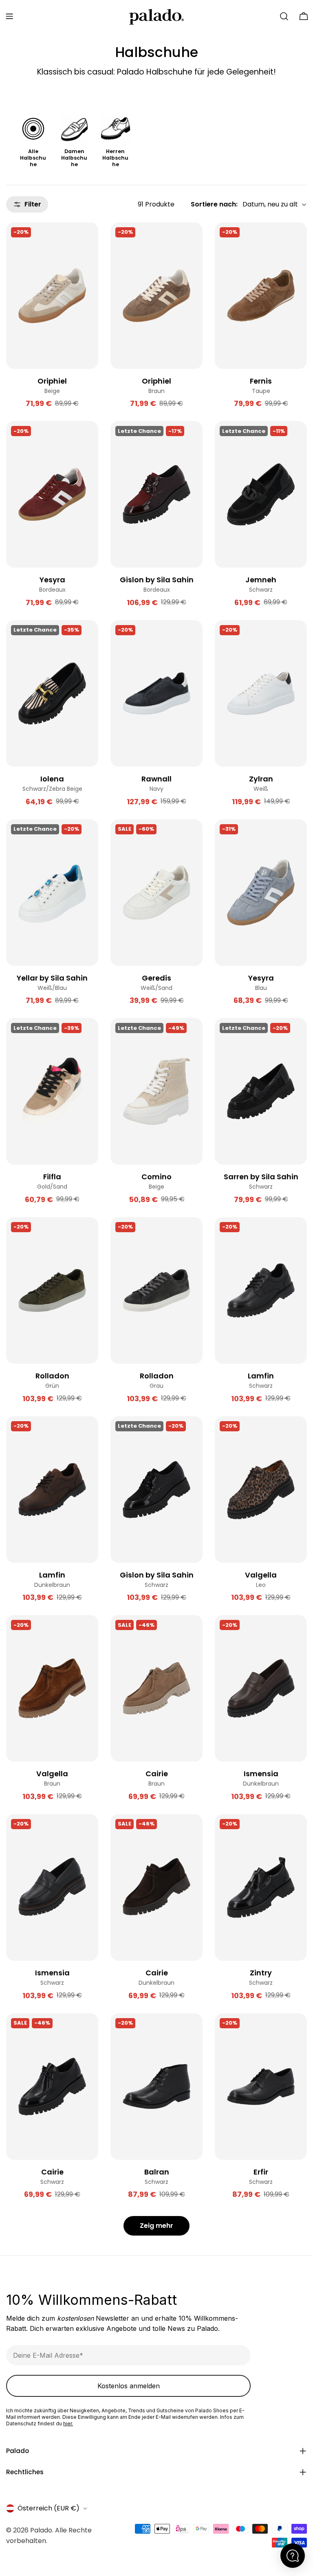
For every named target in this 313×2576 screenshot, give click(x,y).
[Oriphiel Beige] (52, 296)
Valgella (261, 1575)
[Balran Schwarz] (156, 2087)
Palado (41, 2530)
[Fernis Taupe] (261, 296)
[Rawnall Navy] (156, 693)
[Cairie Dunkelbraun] (156, 1887)
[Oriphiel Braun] (156, 296)
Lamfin (261, 1376)
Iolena (52, 779)
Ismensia (261, 1774)
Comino (156, 1177)
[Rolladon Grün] (52, 1290)
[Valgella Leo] (261, 1490)
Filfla (52, 1177)
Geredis (156, 978)
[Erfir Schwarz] (261, 2087)
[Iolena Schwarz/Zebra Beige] (52, 693)
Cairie (157, 1774)
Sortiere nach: (214, 204)
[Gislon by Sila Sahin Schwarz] (156, 1490)
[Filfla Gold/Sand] (52, 1091)
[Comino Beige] (156, 1091)
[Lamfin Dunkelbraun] (52, 1490)
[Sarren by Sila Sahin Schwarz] (261, 1091)
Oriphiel (52, 381)
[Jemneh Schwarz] (261, 494)
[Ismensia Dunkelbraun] (261, 1688)
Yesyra (52, 580)
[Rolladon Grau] (156, 1290)
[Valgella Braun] (52, 1688)
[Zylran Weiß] (261, 693)
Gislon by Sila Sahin (157, 580)
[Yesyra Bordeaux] (52, 494)
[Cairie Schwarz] (52, 2087)
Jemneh (261, 580)
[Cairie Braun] (156, 1688)
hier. (68, 2424)
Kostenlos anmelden (129, 2386)
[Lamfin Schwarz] (261, 1290)
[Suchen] (284, 16)
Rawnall (156, 779)
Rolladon (52, 1376)
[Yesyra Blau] (261, 893)
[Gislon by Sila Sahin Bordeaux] (156, 494)
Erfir (261, 2172)
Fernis (261, 381)
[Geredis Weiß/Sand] (156, 893)
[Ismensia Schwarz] (52, 1887)
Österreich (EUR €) (48, 2508)
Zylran (261, 779)
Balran (157, 2172)
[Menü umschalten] (9, 16)
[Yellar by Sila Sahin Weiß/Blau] (52, 893)
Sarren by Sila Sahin (261, 1177)
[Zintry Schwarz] (261, 1887)
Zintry (261, 1973)
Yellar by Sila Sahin (52, 978)
